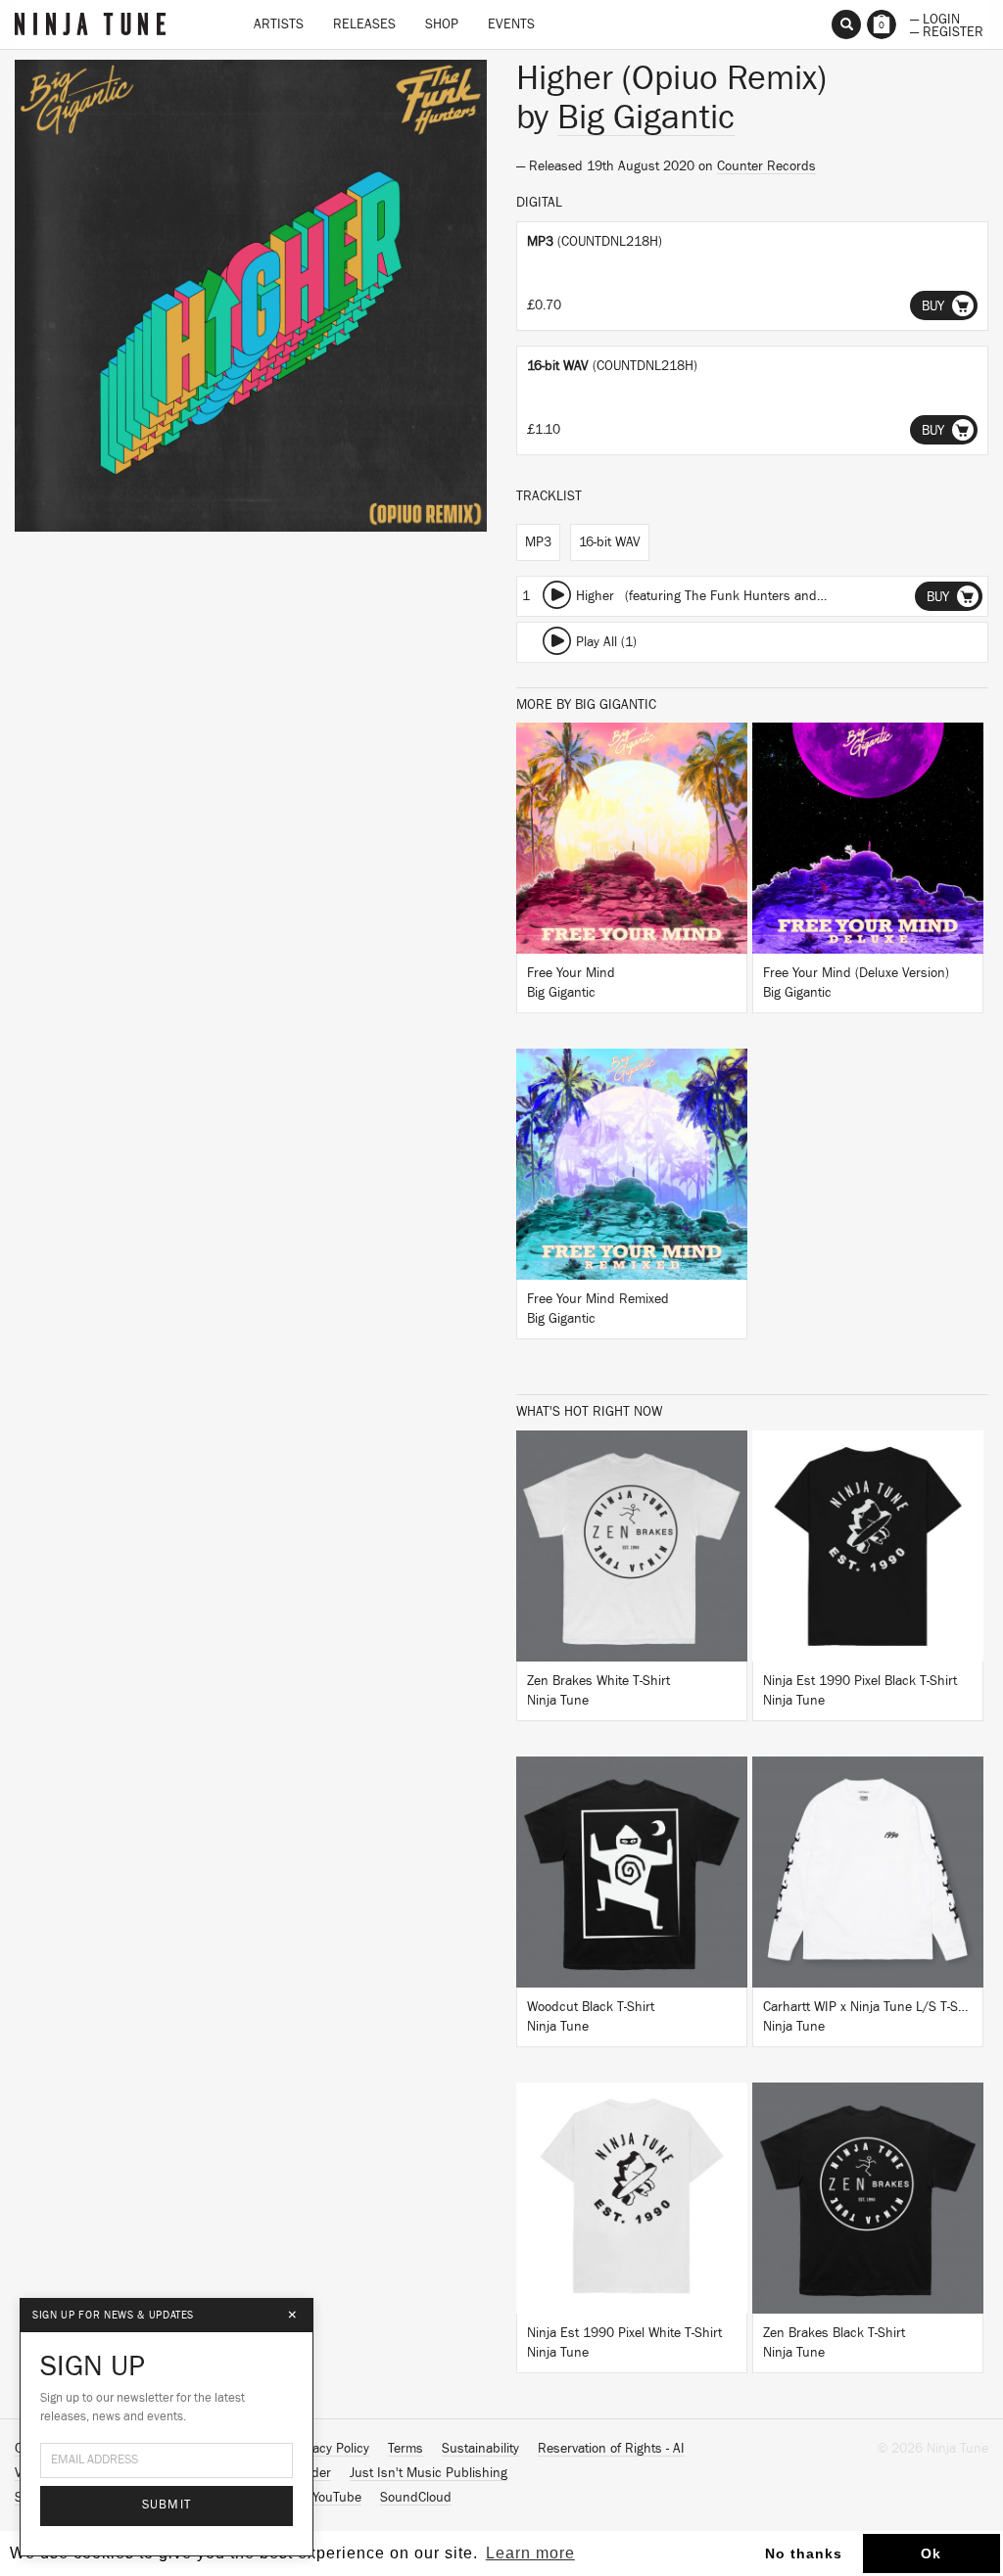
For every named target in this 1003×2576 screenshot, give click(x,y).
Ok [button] (931, 2553)
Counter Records (766, 166)
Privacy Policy (330, 2449)
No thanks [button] (804, 2553)
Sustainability (480, 2449)
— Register (947, 30)
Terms (406, 2449)
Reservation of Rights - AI (611, 2449)
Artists (279, 24)
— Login (935, 18)
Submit (167, 2505)
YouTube (337, 2498)
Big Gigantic (646, 117)
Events (511, 24)
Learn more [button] (530, 2553)
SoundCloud (416, 2498)
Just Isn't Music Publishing (429, 2473)
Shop (442, 24)
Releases (364, 24)
